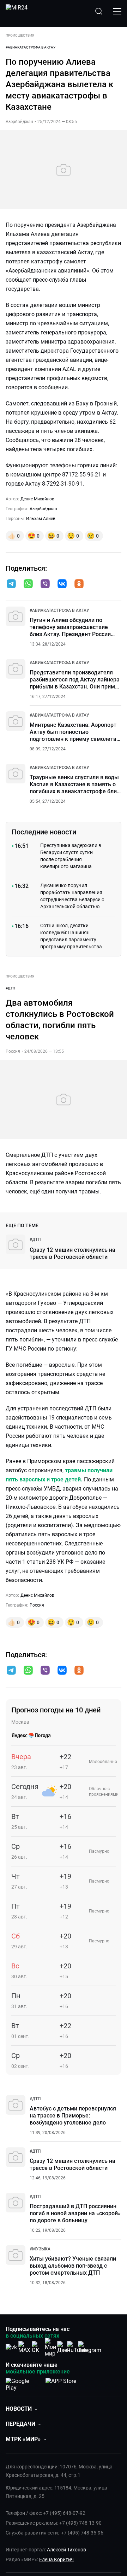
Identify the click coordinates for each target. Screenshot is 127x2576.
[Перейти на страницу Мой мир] (50, 2347)
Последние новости (44, 832)
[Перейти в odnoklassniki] (79, 584)
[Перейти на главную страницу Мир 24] (17, 11)
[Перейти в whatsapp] (28, 584)
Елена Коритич (56, 2559)
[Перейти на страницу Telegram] (90, 2347)
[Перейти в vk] (62, 584)
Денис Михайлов (37, 499)
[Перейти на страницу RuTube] (77, 2347)
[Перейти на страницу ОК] (37, 2347)
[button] (11, 584)
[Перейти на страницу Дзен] (64, 2347)
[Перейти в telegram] (11, 584)
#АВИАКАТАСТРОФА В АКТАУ (31, 47)
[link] (59, 610)
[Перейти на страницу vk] (11, 2347)
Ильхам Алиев (41, 519)
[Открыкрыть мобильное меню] (117, 11)
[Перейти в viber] (45, 584)
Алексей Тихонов (66, 2550)
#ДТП (10, 988)
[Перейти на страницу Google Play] (23, 2383)
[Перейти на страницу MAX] (24, 2347)
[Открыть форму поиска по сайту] (99, 11)
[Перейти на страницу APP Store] (61, 2383)
